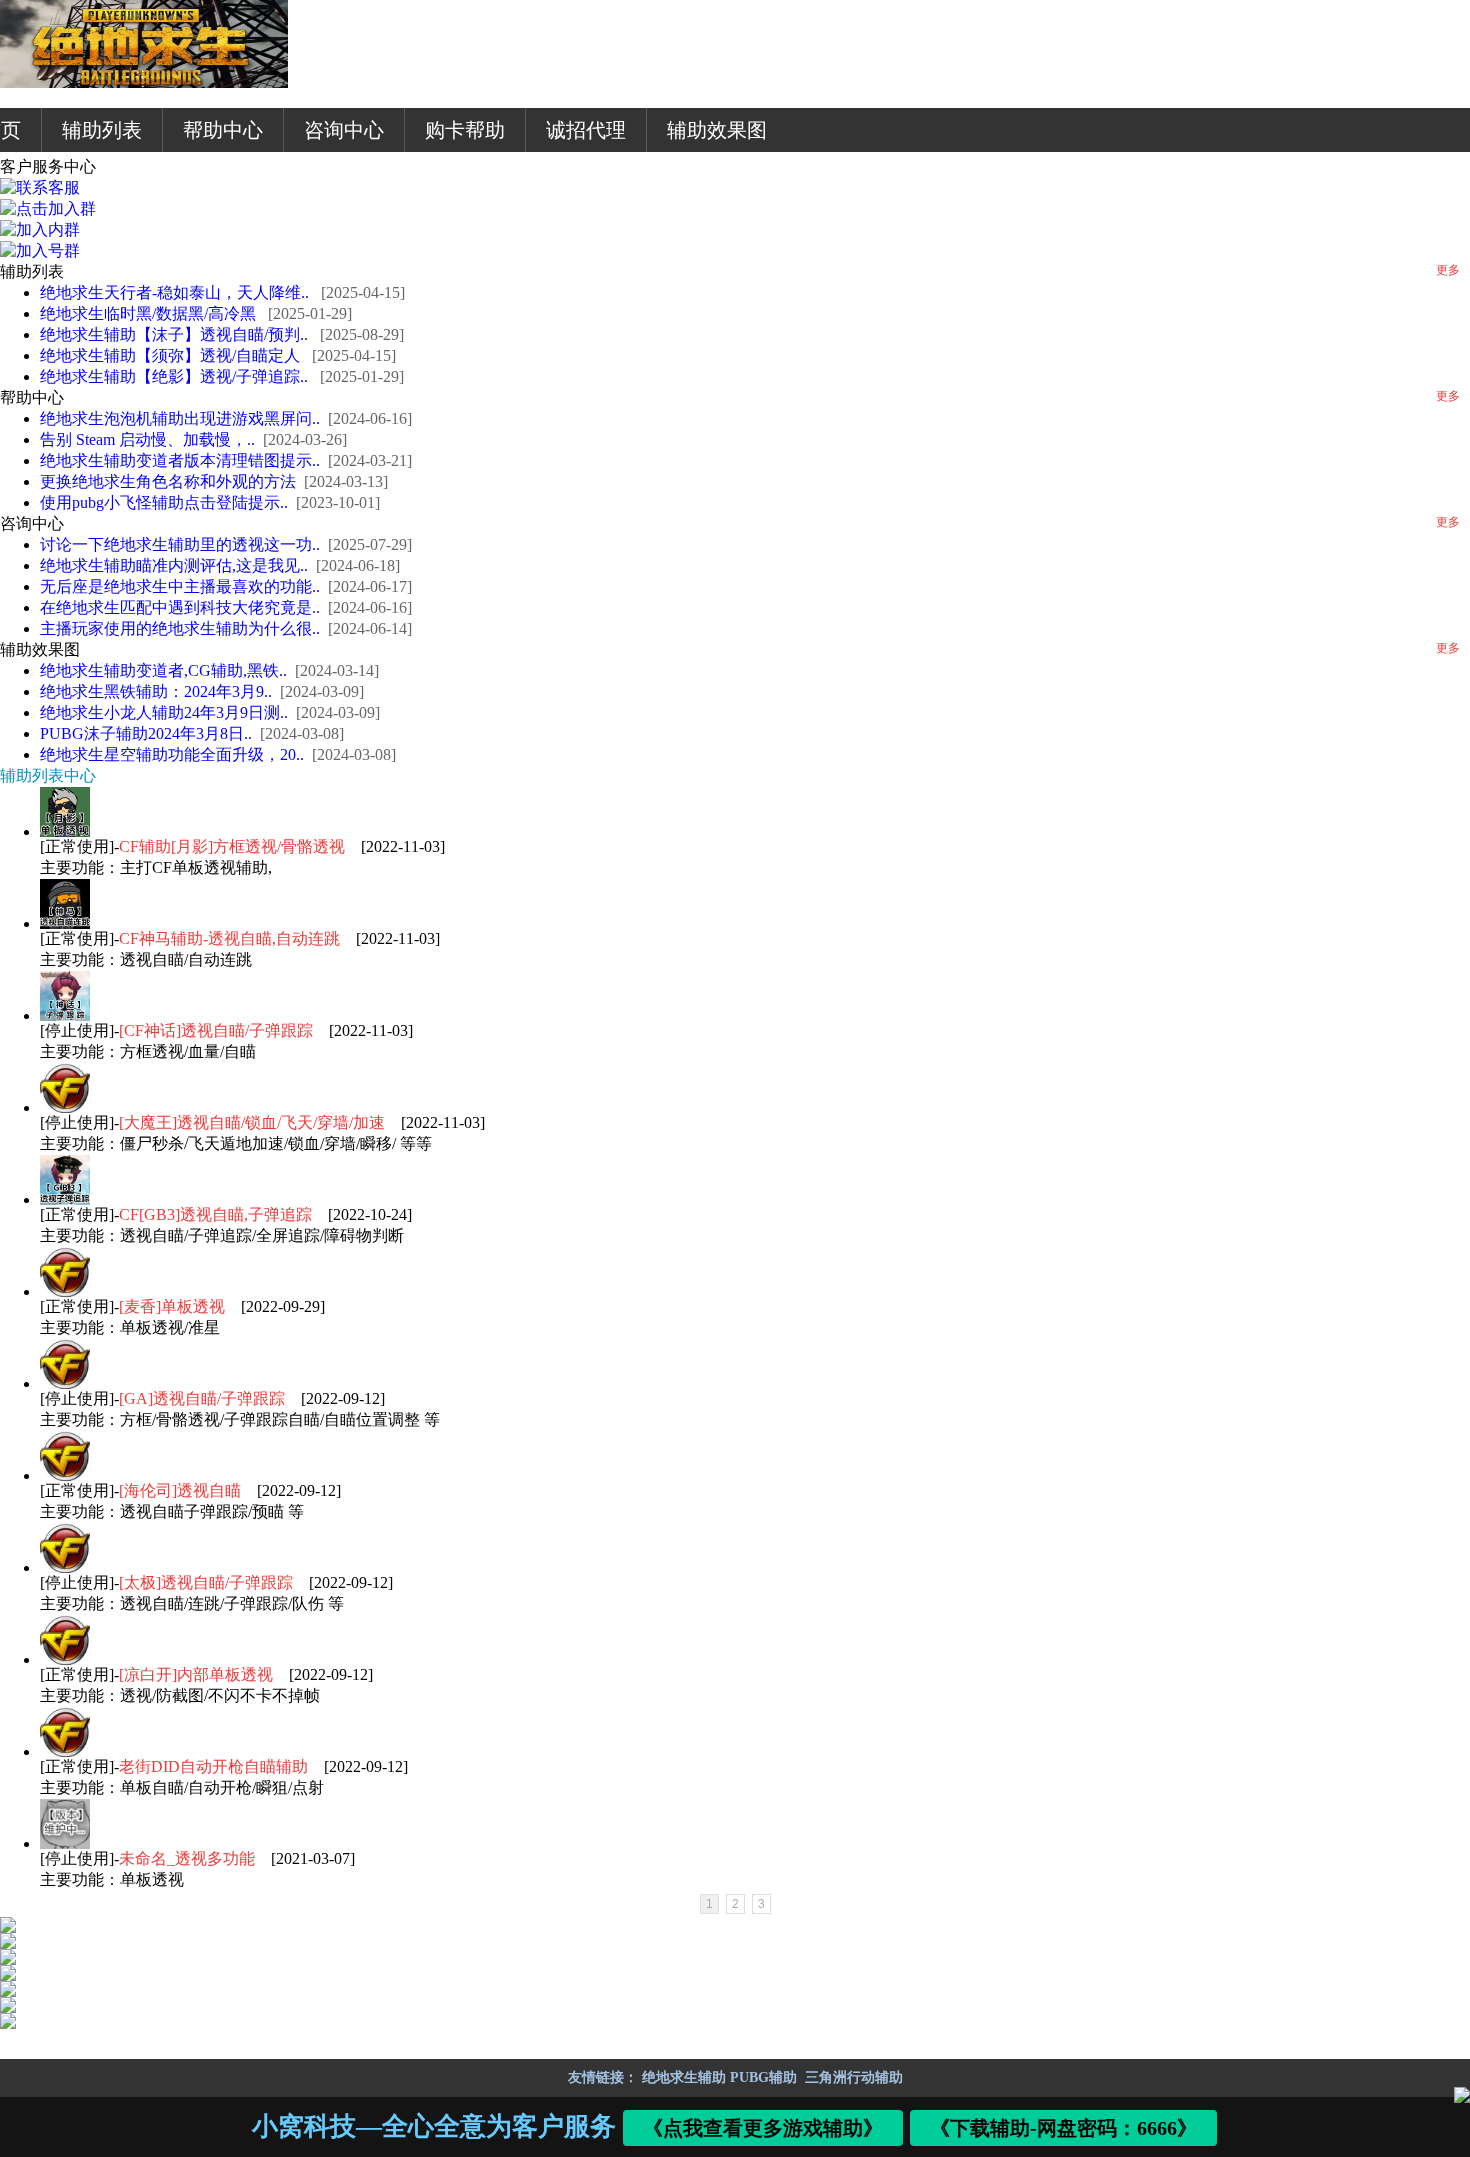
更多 (1448, 270)
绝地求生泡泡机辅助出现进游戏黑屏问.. (180, 418)
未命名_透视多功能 (189, 1858)
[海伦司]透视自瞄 (182, 1490)
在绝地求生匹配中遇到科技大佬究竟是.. (180, 607)
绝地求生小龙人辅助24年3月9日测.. (164, 712)
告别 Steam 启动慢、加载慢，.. (147, 439)
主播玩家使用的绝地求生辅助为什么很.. (180, 628)
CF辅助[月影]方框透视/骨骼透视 (234, 846)
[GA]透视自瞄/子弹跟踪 (204, 1398)
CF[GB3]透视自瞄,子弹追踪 (217, 1214)
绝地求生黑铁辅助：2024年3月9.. (156, 691)
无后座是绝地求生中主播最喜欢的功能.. (180, 586)
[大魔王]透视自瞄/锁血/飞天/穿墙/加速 (254, 1122)
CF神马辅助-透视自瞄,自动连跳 (231, 938)
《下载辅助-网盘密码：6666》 (1064, 2128)
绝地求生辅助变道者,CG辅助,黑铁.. (163, 670)
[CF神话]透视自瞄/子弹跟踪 (218, 1030)
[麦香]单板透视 (174, 1306)
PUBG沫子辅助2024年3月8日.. (146, 733)
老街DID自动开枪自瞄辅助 (215, 1766)
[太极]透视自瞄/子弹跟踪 (208, 1582)
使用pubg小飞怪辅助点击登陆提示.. (164, 502)
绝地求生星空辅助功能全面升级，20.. (172, 754)
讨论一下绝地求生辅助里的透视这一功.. (180, 544)
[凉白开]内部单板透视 (198, 1674)
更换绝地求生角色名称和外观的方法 (168, 481)
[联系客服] (40, 187)
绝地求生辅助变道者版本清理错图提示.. (180, 460)
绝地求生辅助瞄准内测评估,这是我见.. (174, 565)
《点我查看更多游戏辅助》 (764, 2128)
